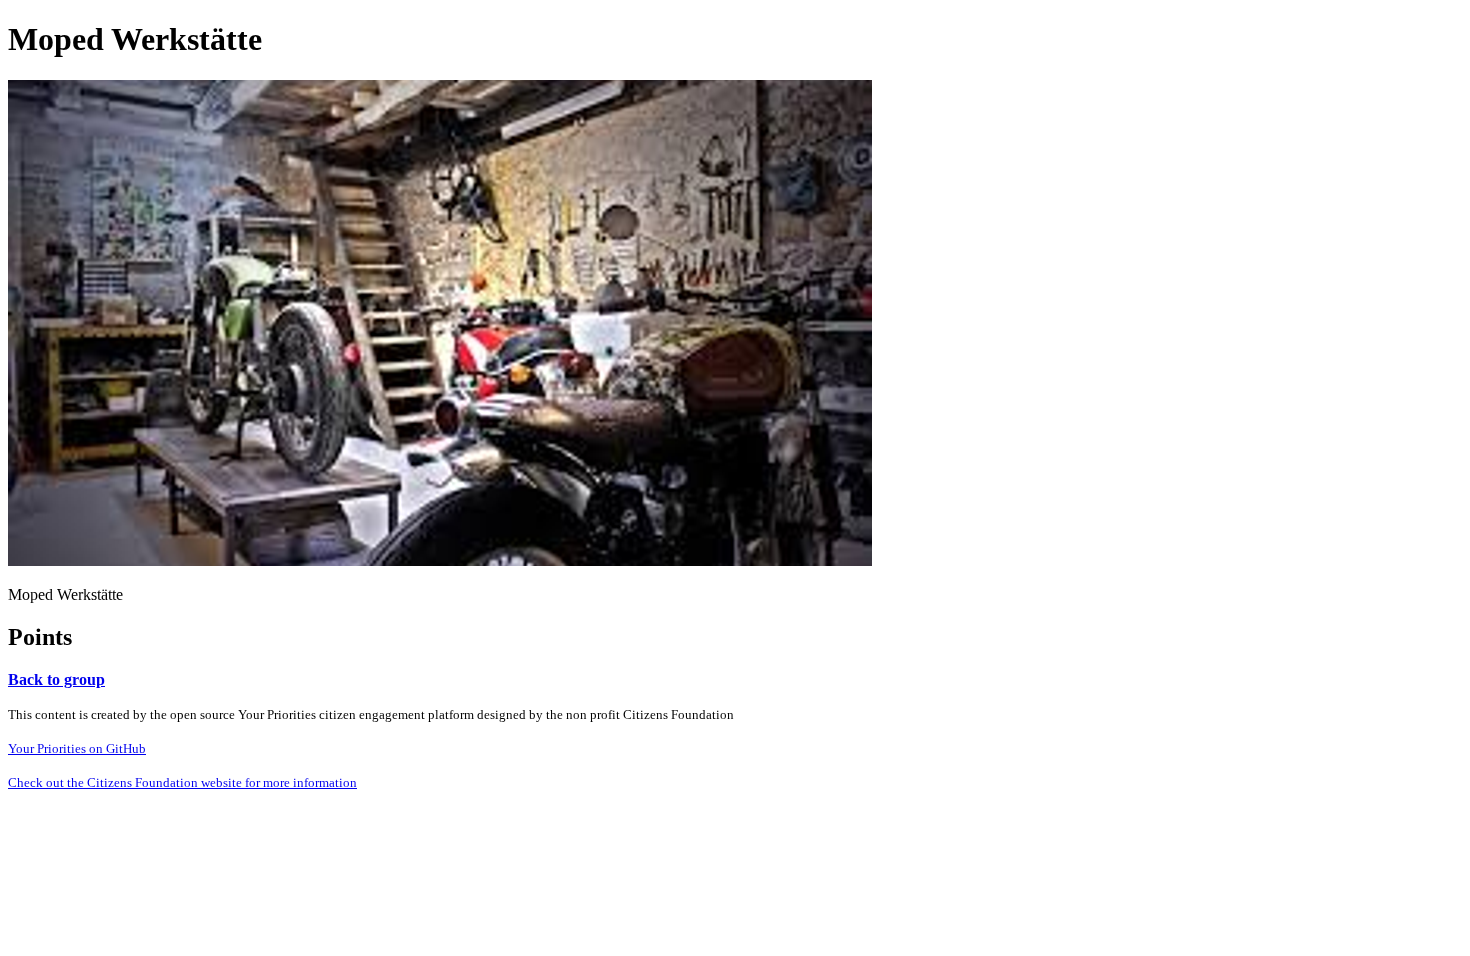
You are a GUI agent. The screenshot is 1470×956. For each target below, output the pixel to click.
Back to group (56, 679)
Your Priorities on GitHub (77, 748)
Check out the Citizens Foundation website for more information (182, 782)
